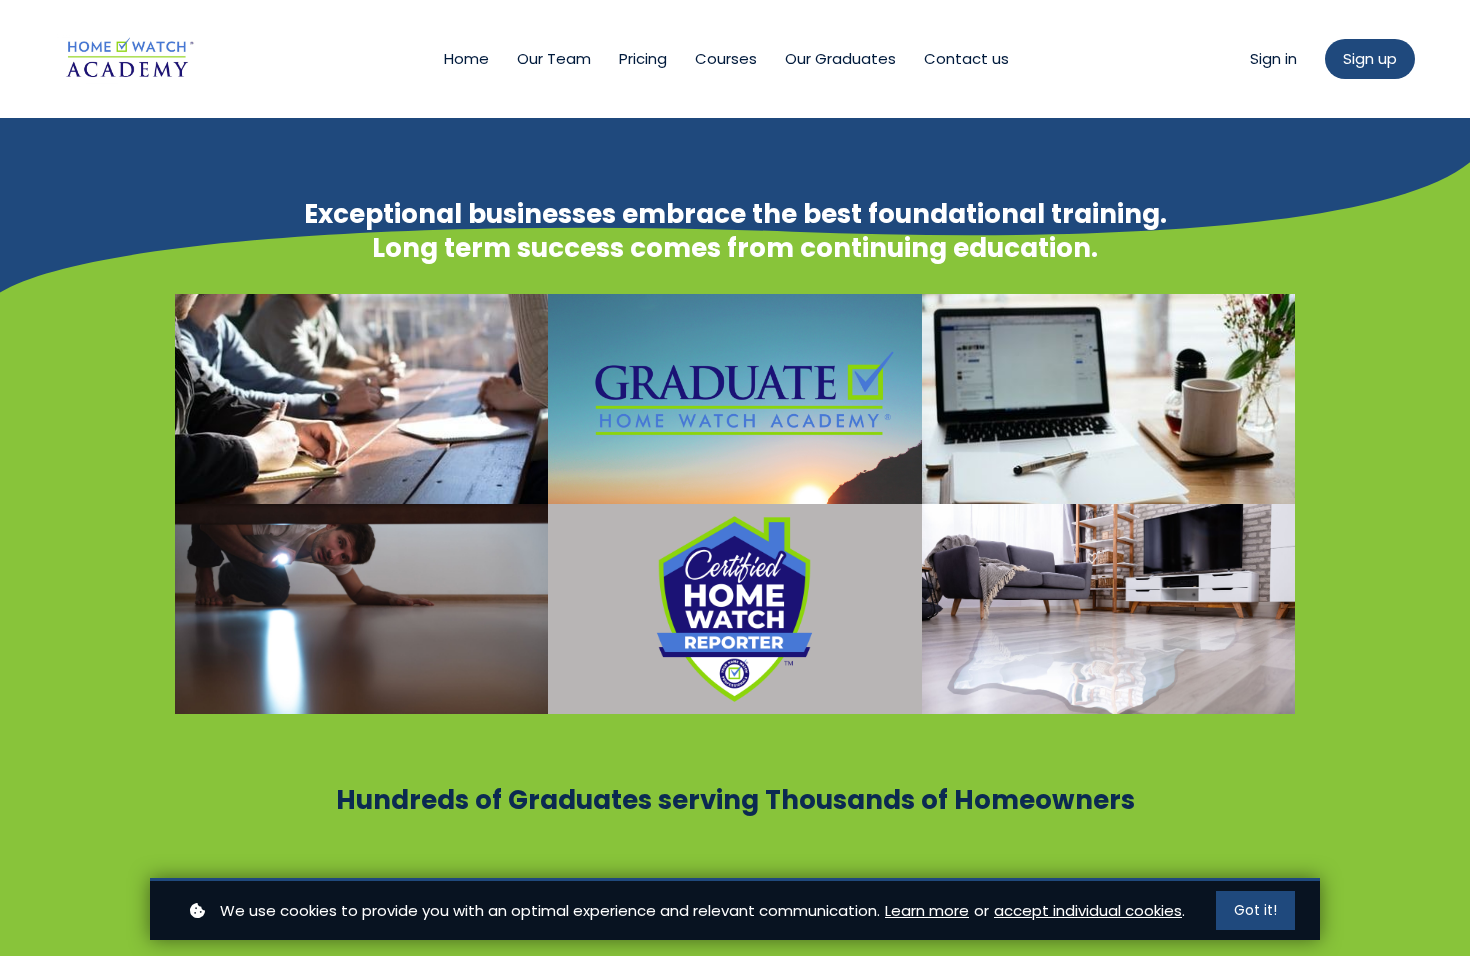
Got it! (1255, 910)
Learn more (927, 910)
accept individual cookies (1088, 910)
